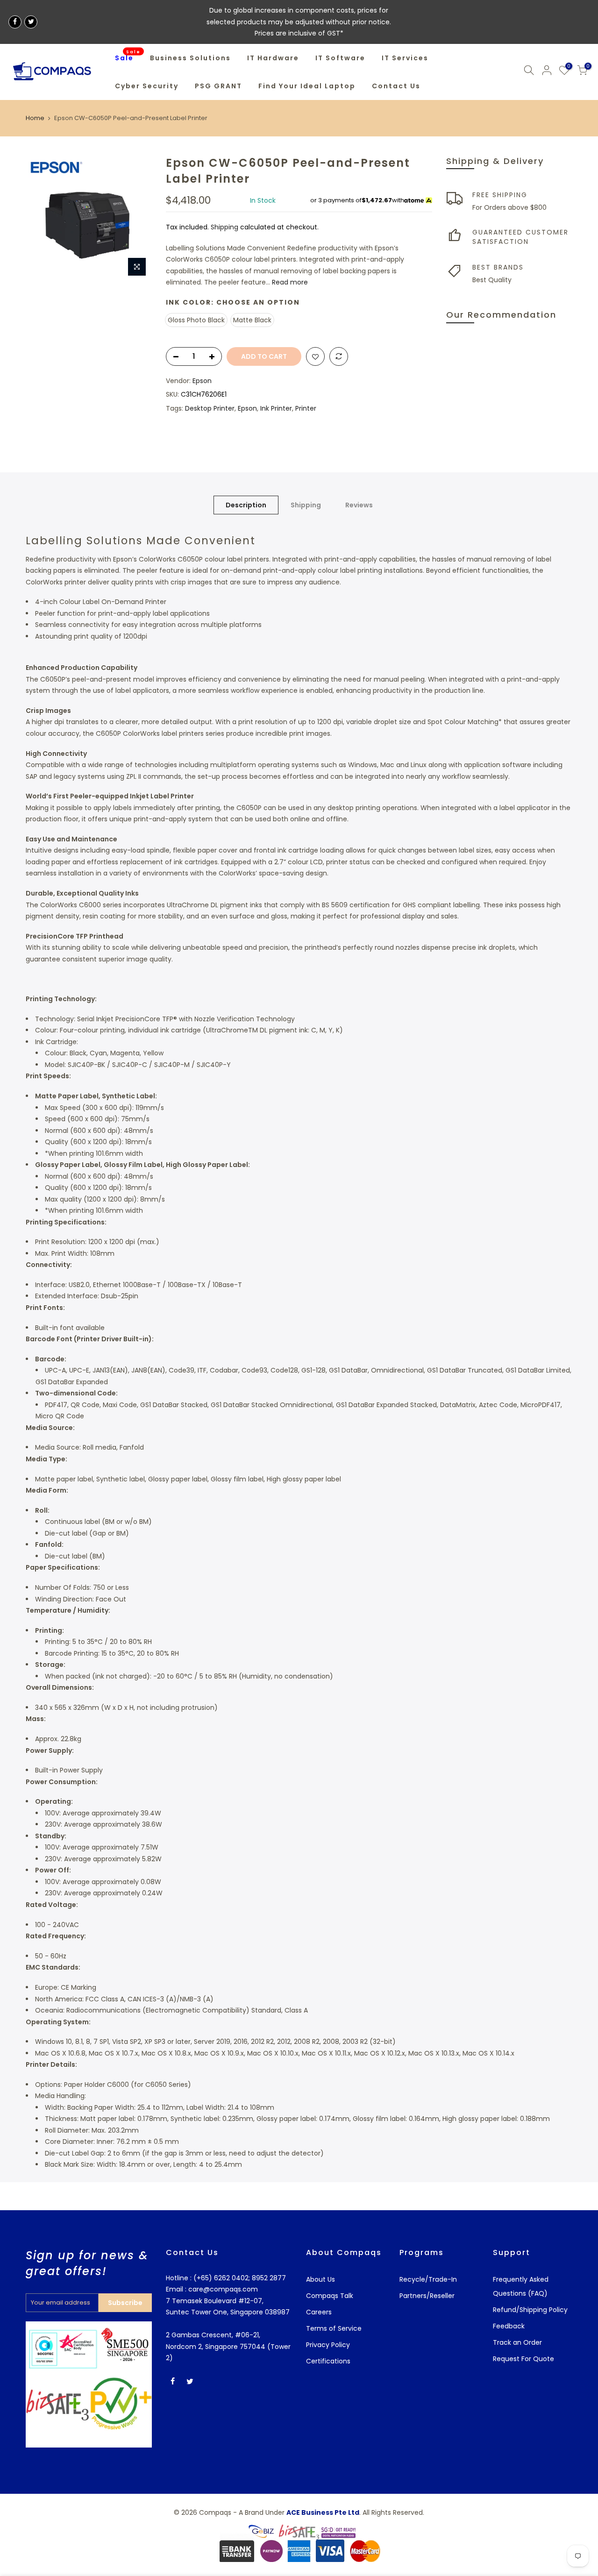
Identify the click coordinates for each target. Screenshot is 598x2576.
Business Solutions (190, 58)
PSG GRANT (218, 86)
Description (246, 505)
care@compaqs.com (222, 2289)
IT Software (340, 58)
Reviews (359, 505)
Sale (128, 56)
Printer (306, 408)
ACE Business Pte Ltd (323, 2512)
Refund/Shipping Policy (530, 2310)
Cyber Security (147, 86)
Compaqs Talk (330, 2296)
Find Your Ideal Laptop (307, 86)
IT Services (405, 58)
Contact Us (396, 86)
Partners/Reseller (427, 2296)
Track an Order (517, 2342)
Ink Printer (276, 408)
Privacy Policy (328, 2345)
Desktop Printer (210, 408)
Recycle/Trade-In (428, 2279)
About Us (320, 2279)
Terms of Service (334, 2328)
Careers (319, 2312)
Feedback (509, 2326)
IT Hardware (273, 58)
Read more (289, 282)
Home (35, 118)
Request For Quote (523, 2359)
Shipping (224, 227)
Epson (202, 381)
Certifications (328, 2361)
